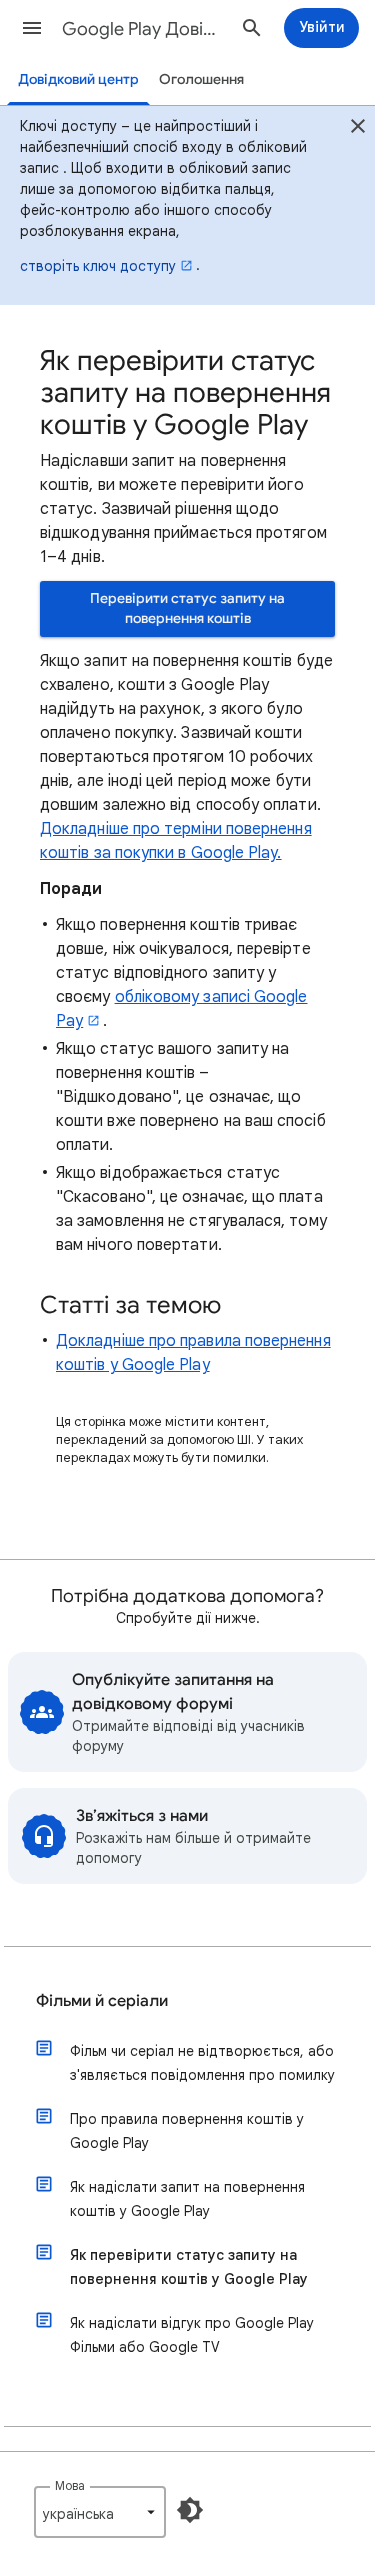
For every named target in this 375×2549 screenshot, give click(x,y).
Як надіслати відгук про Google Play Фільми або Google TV (192, 2335)
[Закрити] (358, 129)
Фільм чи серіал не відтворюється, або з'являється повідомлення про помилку (202, 2063)
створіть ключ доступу (98, 266)
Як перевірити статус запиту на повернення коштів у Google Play (189, 2267)
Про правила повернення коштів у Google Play (187, 2131)
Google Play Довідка (143, 29)
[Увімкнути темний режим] (190, 2510)
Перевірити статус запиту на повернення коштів (187, 608)
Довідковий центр (78, 79)
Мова (70, 2485)
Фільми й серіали (102, 2001)
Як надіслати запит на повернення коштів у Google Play (187, 2199)
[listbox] (100, 2512)
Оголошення (201, 79)
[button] (32, 28)
